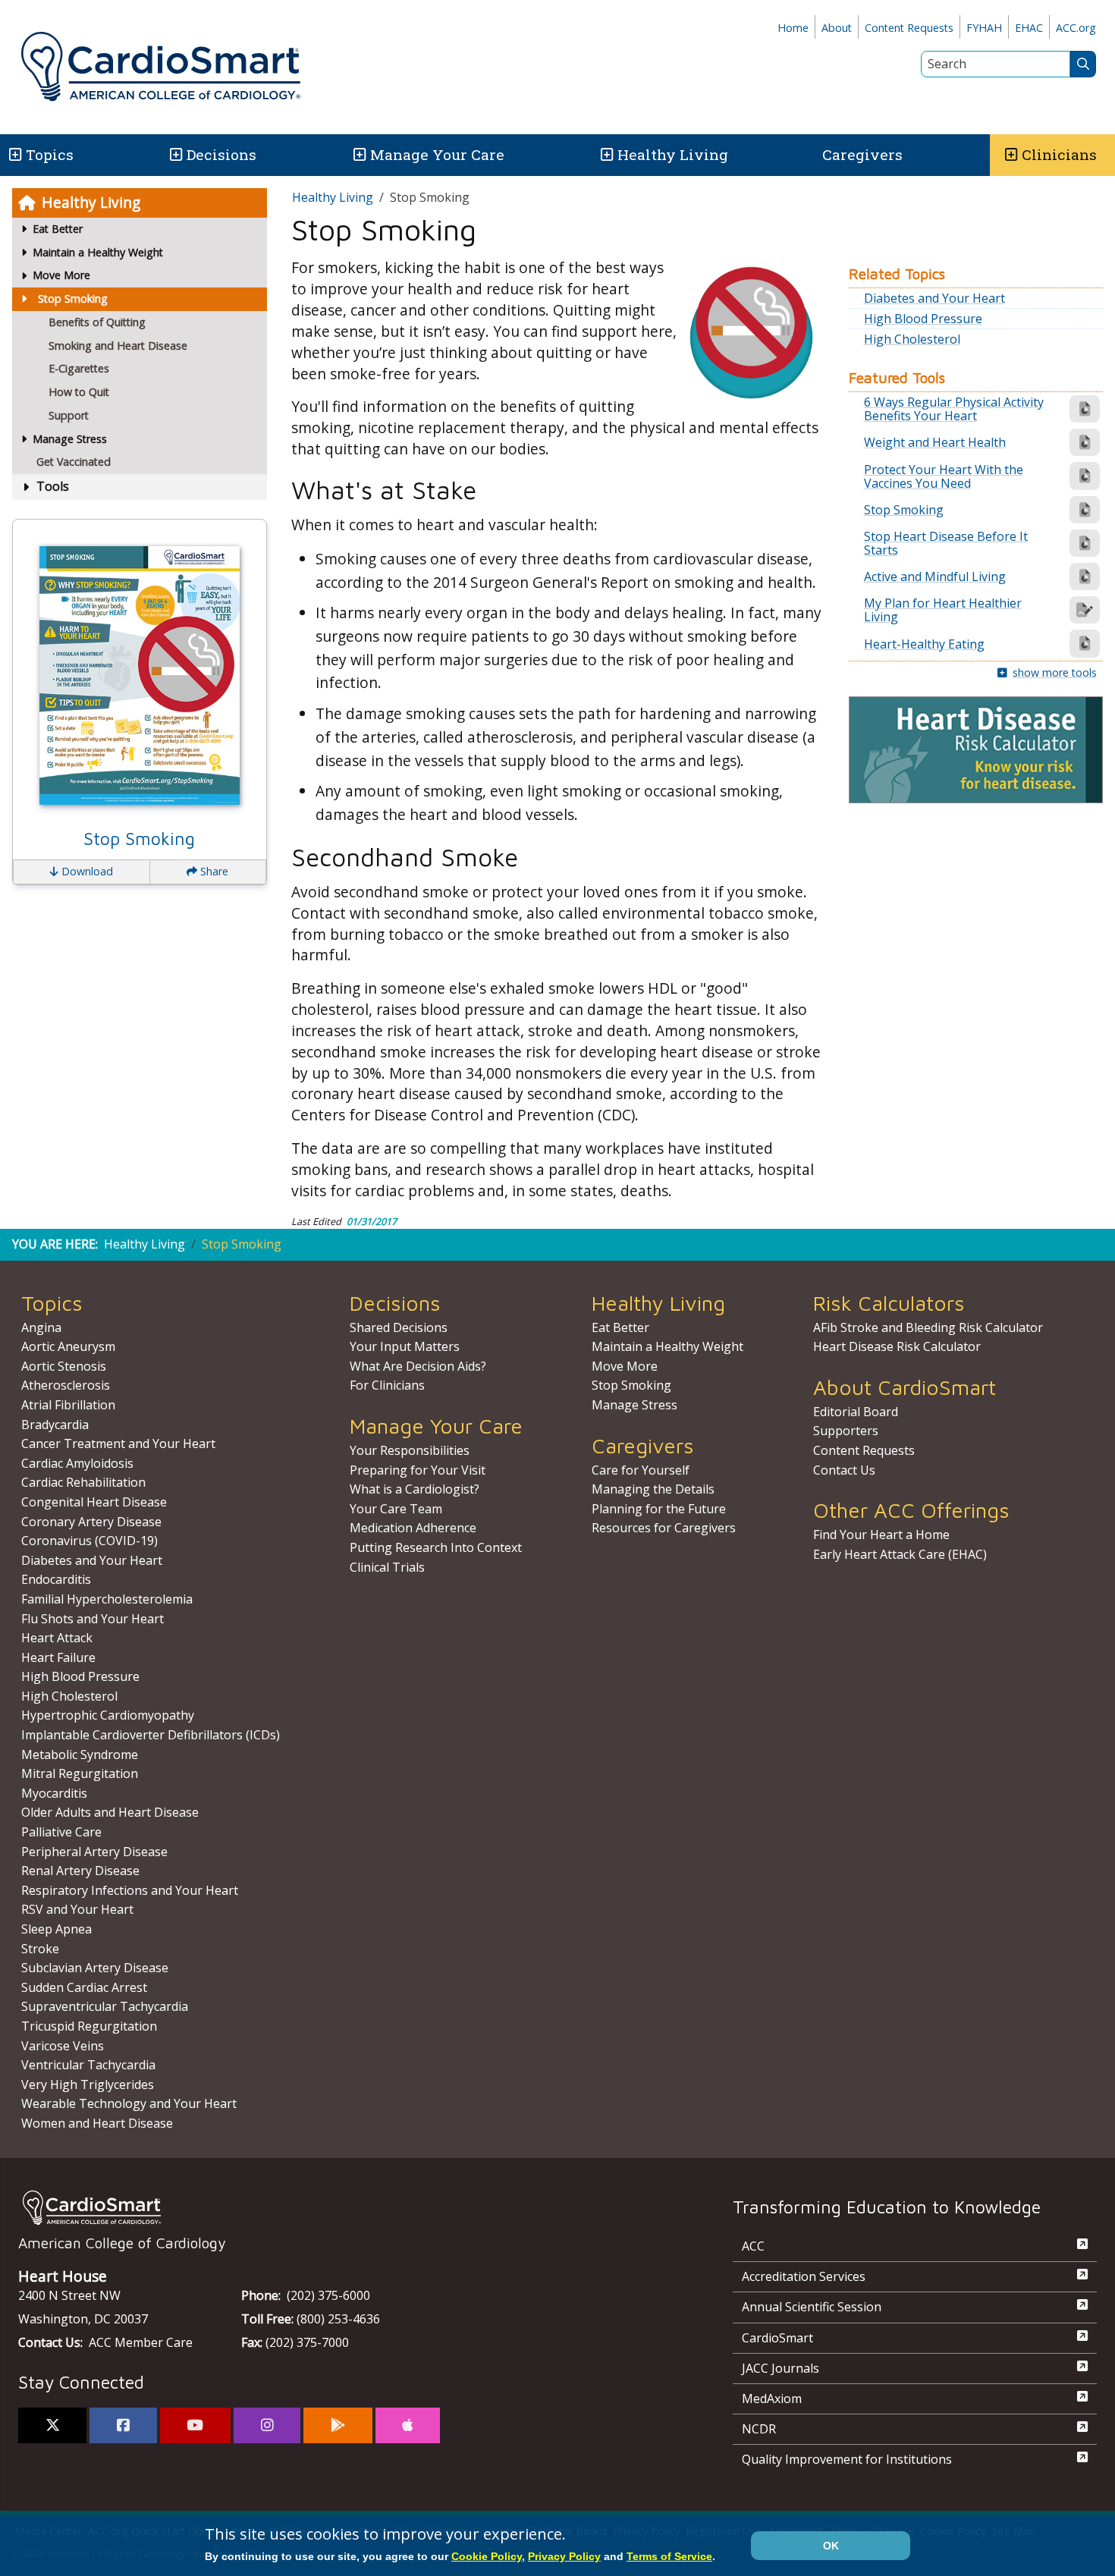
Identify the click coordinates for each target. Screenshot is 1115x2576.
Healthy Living (673, 154)
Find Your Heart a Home (881, 1535)
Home (793, 28)
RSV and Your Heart (77, 1909)
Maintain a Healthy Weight (667, 1346)
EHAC (1029, 28)
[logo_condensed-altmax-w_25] (345, 2208)
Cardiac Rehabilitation (83, 1482)
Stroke (40, 1949)
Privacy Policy (564, 2556)
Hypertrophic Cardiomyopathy (108, 1715)
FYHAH (984, 28)
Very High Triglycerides (88, 2084)
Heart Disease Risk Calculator (897, 1346)
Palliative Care (61, 1832)
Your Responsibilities (410, 1450)
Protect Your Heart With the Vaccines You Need (944, 476)
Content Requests (909, 28)
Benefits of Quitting (97, 322)
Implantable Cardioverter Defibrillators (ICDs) (151, 1735)
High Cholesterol (912, 339)
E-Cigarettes (79, 368)
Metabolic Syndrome (80, 1755)
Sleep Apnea (57, 1929)
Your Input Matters (405, 1346)
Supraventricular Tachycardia (105, 2006)
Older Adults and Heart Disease (110, 1812)
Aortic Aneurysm (68, 1346)
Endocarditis (56, 1579)
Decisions (221, 154)
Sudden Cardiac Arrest (84, 1987)
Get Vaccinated (74, 462)
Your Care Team (396, 1509)
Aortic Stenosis (64, 1366)
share (213, 871)
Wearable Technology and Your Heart (129, 2103)
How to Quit (79, 392)
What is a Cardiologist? (415, 1489)
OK (831, 2546)
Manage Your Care (437, 154)
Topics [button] (50, 154)
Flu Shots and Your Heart (93, 1619)
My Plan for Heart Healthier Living (943, 610)
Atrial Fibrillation (68, 1405)
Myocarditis (54, 1793)
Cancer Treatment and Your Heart (118, 1444)
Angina (41, 1327)
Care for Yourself (641, 1470)
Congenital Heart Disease (94, 1502)
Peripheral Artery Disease (94, 1852)
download (86, 871)
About (837, 28)
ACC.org (1076, 28)
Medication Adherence (413, 1528)
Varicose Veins (63, 2046)
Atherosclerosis (66, 1385)
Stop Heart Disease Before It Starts (946, 543)
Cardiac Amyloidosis (77, 1463)
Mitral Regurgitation (80, 1773)
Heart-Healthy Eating (924, 644)
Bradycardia (55, 1425)
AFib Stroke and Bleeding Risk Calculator (928, 1327)
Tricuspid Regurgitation (89, 2026)
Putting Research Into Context (436, 1547)
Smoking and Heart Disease (118, 346)
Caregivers (862, 154)
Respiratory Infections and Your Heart (130, 1890)
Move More (625, 1366)
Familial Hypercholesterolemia (107, 1599)
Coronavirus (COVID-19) (90, 1541)
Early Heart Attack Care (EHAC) (900, 1554)
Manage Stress (634, 1405)
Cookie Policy (487, 2556)
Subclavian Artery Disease (95, 1968)
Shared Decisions (399, 1327)
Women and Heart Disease (97, 2123)
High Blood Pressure (923, 319)
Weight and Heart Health (935, 442)
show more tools (1055, 672)
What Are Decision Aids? (418, 1366)
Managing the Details (653, 1489)
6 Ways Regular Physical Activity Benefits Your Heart (954, 409)
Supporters (846, 1431)
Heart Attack (57, 1638)
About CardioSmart (905, 1387)
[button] (14, 155)
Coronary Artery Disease (91, 1522)
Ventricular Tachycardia (88, 2065)
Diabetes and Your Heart (934, 298)
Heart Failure (58, 1657)
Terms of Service (669, 2556)
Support (69, 415)
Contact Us (844, 1470)
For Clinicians (387, 1385)
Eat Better (620, 1327)
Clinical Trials (387, 1567)
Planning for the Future (659, 1509)
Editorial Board (856, 1412)
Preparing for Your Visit (418, 1470)
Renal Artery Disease (80, 1871)
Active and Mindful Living (935, 576)
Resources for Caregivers (664, 1528)
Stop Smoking (73, 298)
